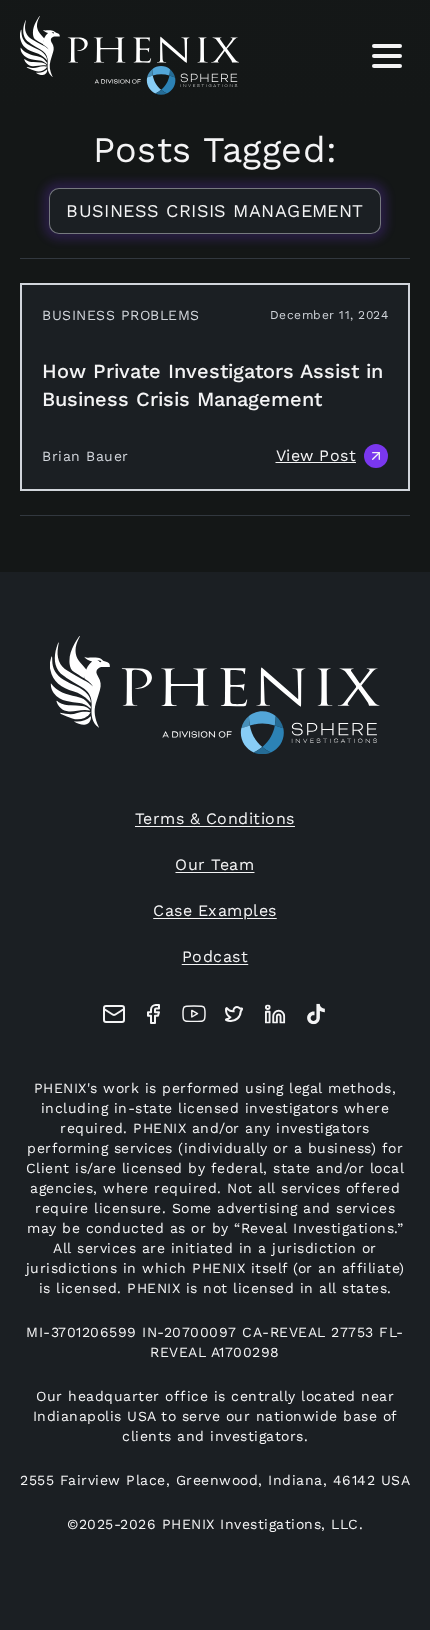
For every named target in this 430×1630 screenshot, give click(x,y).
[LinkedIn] (275, 1014)
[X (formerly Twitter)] (234, 1014)
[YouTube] (194, 1014)
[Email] (114, 1014)
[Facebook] (154, 1014)
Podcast (215, 956)
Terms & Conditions (215, 818)
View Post (316, 455)
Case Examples (215, 910)
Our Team (214, 864)
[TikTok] (316, 1014)
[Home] (129, 55)
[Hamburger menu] (387, 60)
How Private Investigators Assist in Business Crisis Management (212, 385)
